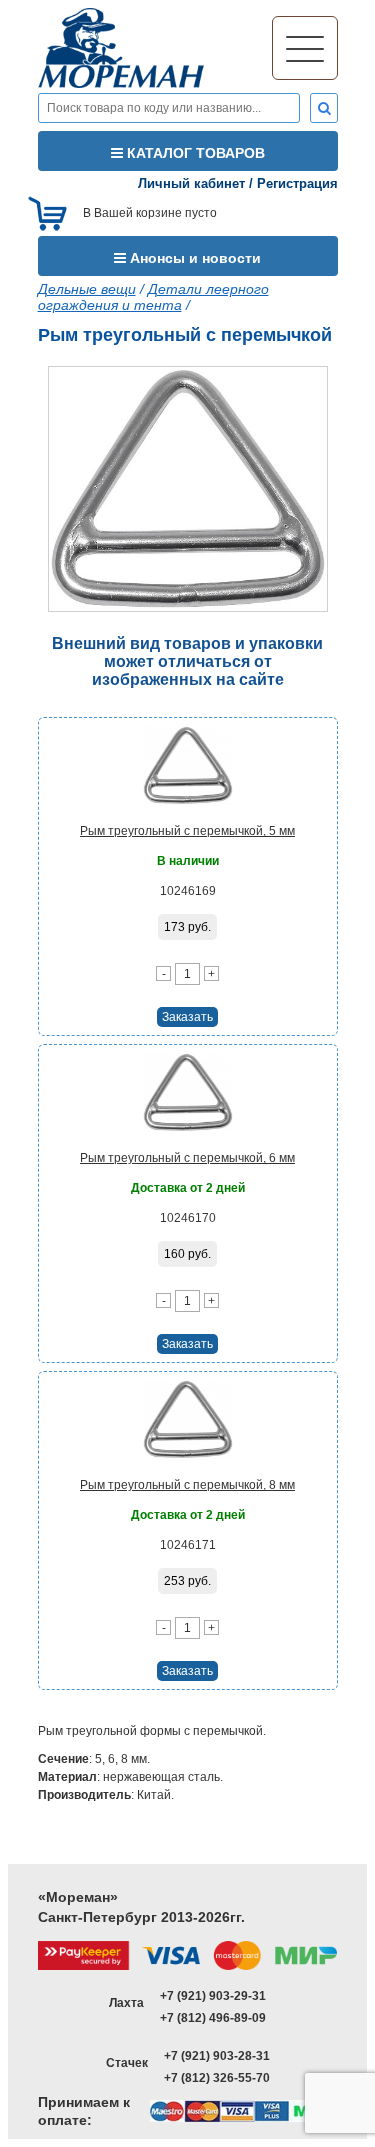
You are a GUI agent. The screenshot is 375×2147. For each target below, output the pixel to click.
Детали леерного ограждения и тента (153, 297)
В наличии (188, 861)
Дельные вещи (87, 289)
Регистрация (297, 183)
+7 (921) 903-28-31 (217, 2056)
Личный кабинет (191, 183)
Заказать (187, 1017)
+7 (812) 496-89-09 (213, 2018)
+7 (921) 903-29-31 (213, 1996)
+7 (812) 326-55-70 (217, 2078)
